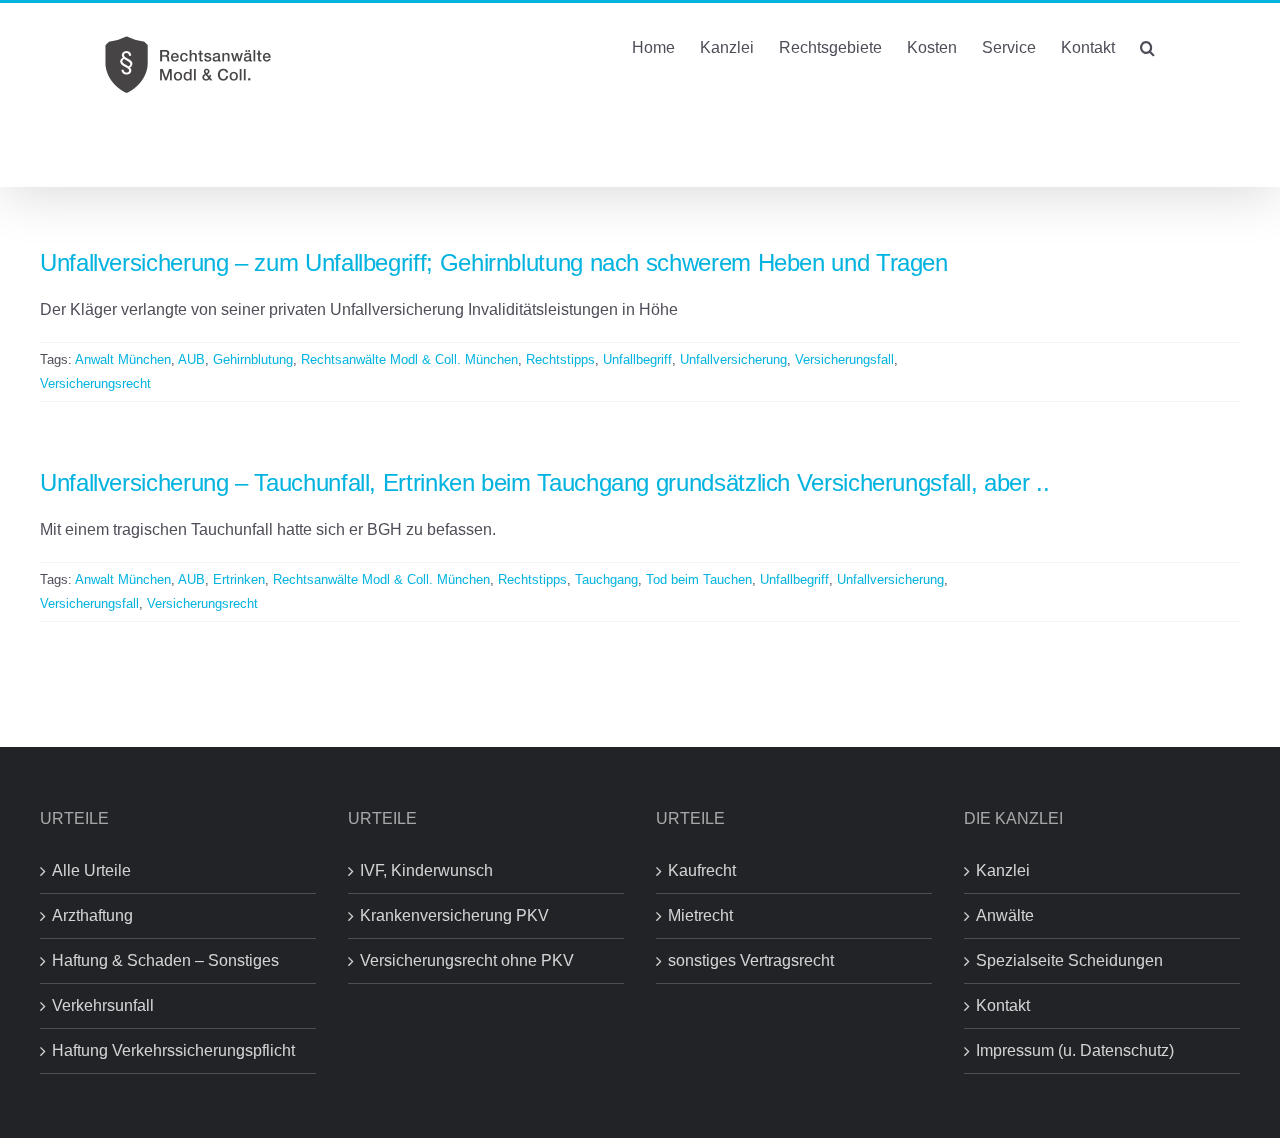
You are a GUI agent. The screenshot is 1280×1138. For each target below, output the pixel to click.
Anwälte (1005, 915)
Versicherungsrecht (95, 383)
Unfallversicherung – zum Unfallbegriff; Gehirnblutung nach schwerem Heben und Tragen (494, 262)
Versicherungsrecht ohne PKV (467, 960)
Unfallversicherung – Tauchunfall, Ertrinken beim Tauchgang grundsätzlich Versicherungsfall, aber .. (544, 482)
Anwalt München (123, 359)
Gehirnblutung (253, 359)
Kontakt (1003, 1005)
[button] (1147, 46)
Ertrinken (239, 579)
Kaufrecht (702, 870)
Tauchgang (606, 579)
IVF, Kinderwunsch (426, 870)
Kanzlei (1003, 870)
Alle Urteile (91, 870)
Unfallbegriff (637, 359)
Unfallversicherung (733, 359)
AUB (191, 359)
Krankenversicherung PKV (454, 915)
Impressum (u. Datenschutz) (1075, 1050)
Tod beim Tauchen (699, 579)
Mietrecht (700, 915)
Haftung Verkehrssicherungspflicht (173, 1050)
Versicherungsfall (844, 359)
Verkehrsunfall (103, 1005)
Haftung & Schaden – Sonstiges (165, 960)
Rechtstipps (560, 359)
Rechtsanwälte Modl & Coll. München (409, 359)
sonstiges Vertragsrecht (751, 960)
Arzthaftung (92, 915)
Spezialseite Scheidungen (1069, 960)
